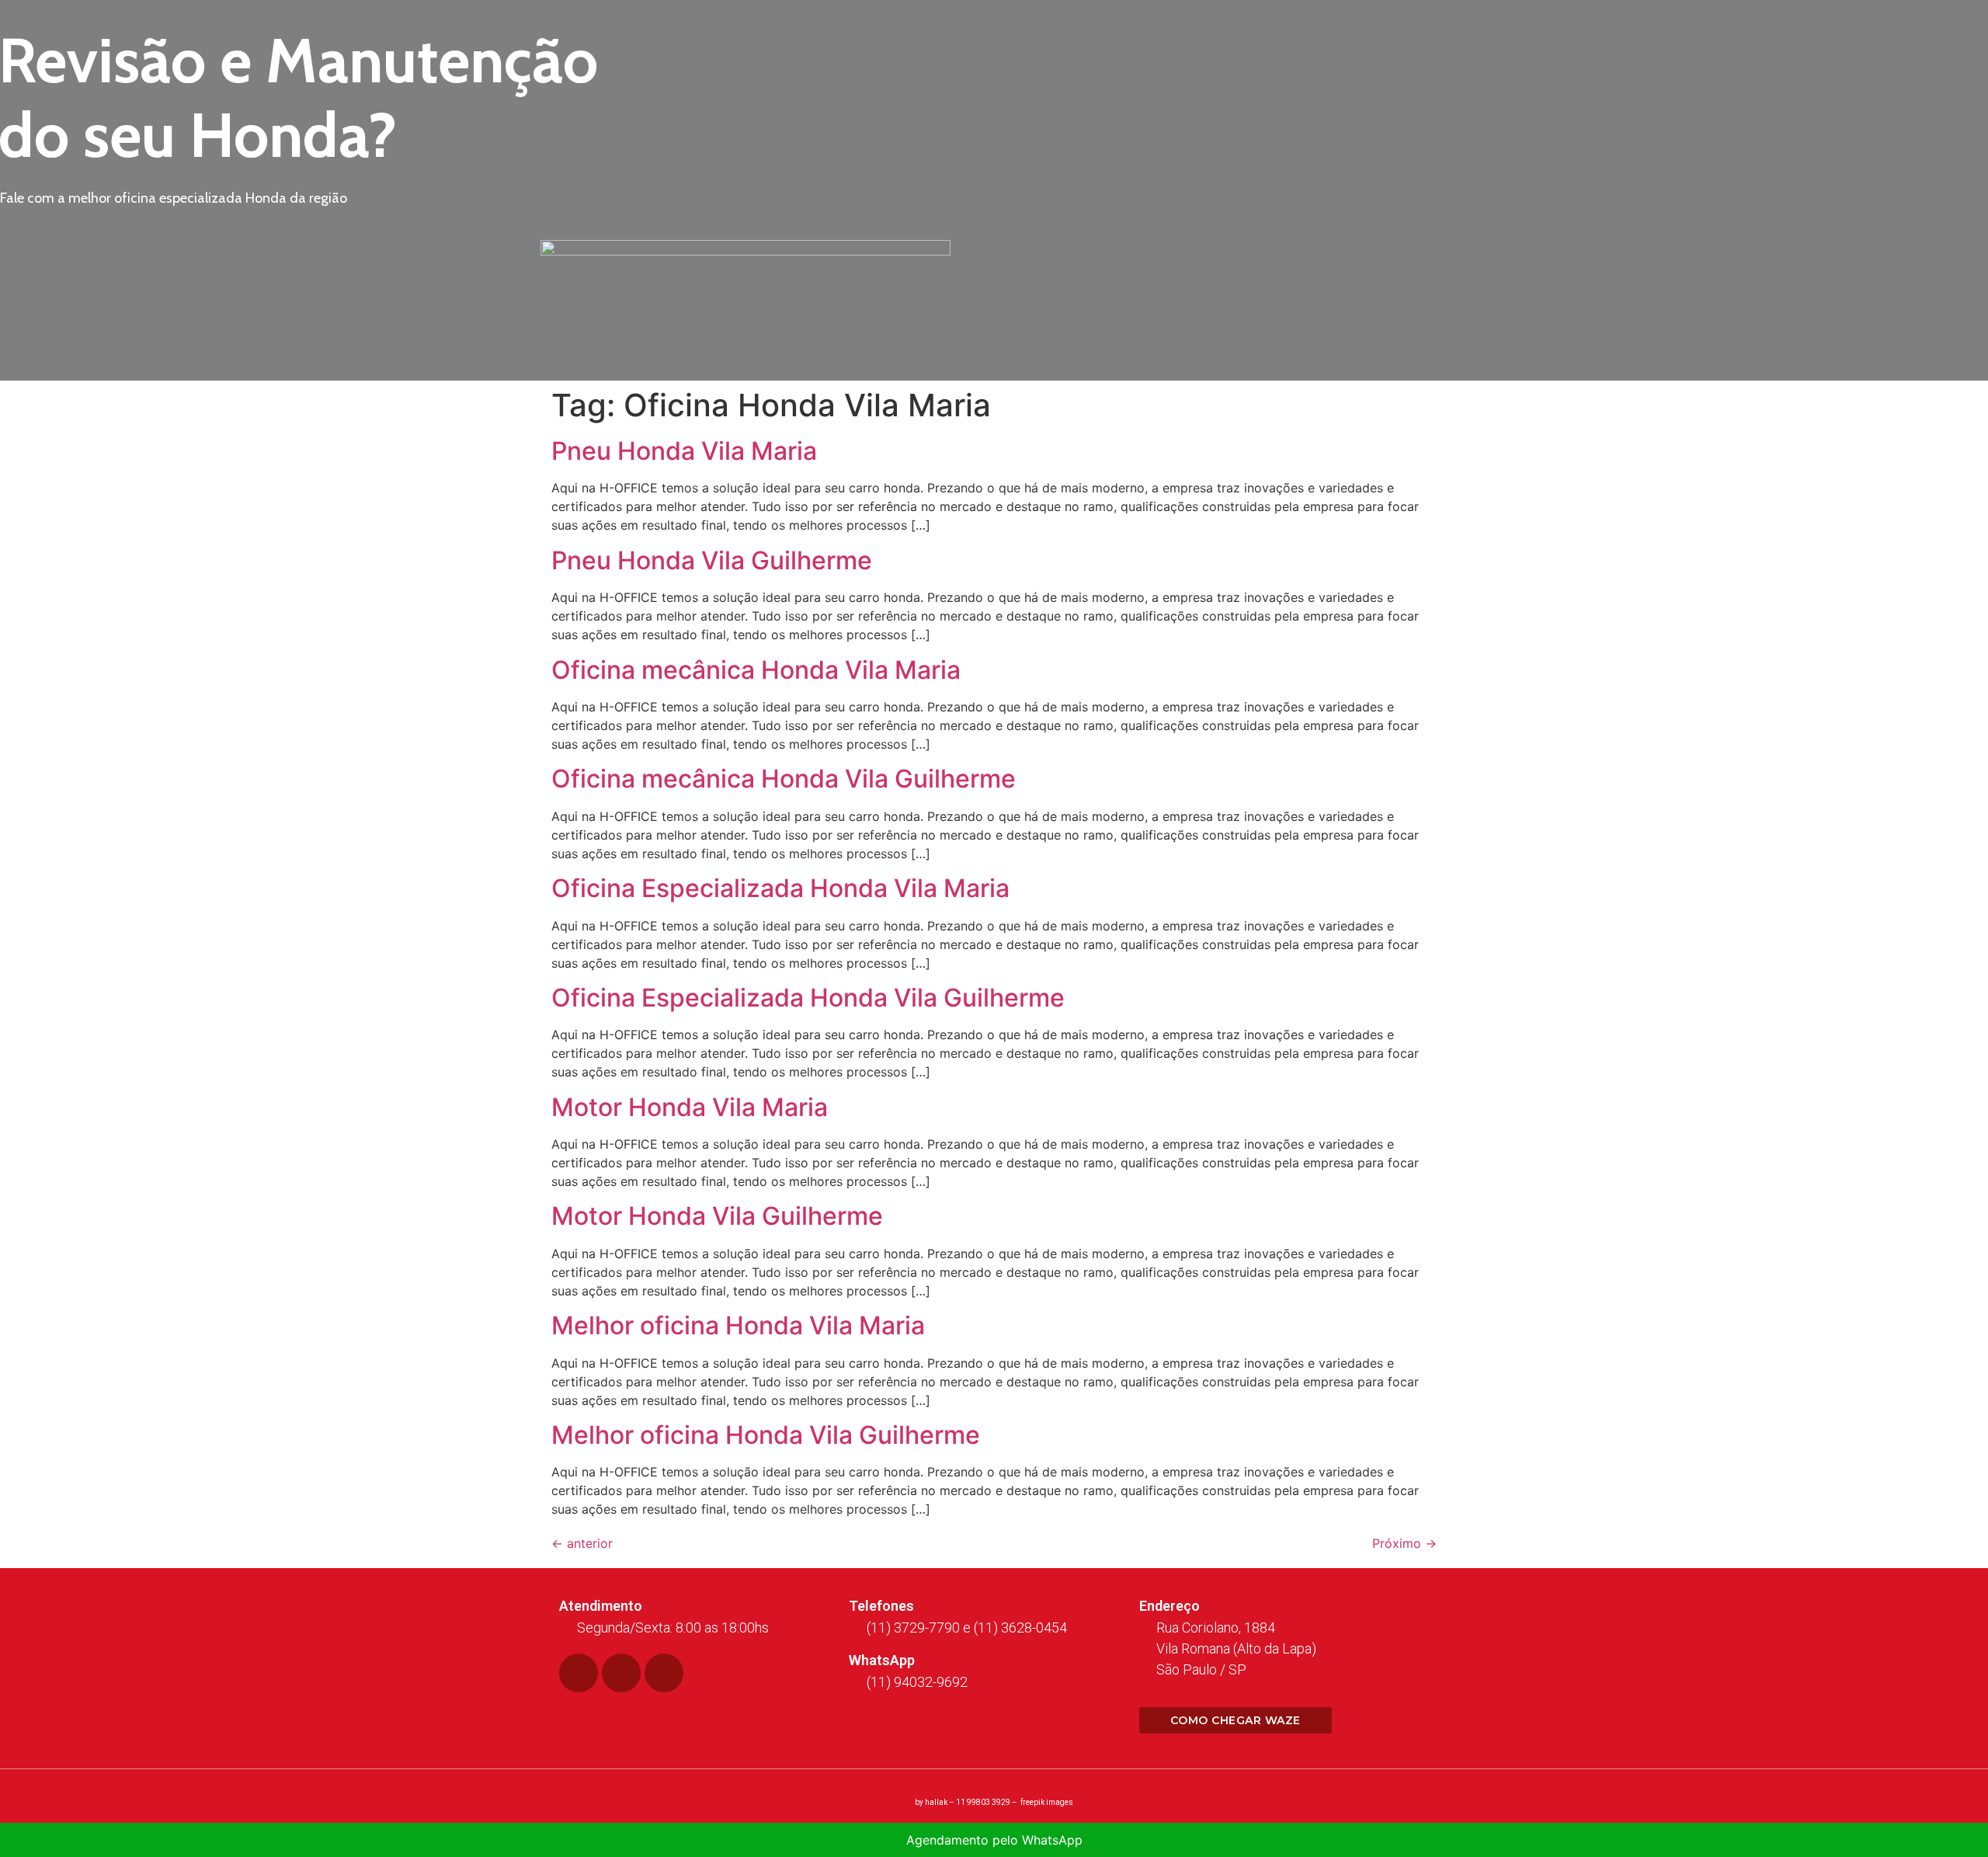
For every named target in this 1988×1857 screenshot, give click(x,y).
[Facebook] (579, 1673)
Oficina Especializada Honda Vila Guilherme (808, 998)
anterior (582, 1543)
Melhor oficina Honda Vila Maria (738, 1325)
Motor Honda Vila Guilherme (717, 1216)
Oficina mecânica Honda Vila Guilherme (784, 779)
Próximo (1404, 1543)
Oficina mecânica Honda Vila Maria (756, 670)
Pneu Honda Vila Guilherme (712, 560)
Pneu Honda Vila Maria (684, 451)
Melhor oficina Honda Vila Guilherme (766, 1435)
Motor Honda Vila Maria (690, 1107)
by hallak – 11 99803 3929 (963, 1802)
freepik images (1047, 1802)
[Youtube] (664, 1673)
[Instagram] (621, 1673)
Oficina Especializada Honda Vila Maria (780, 888)
